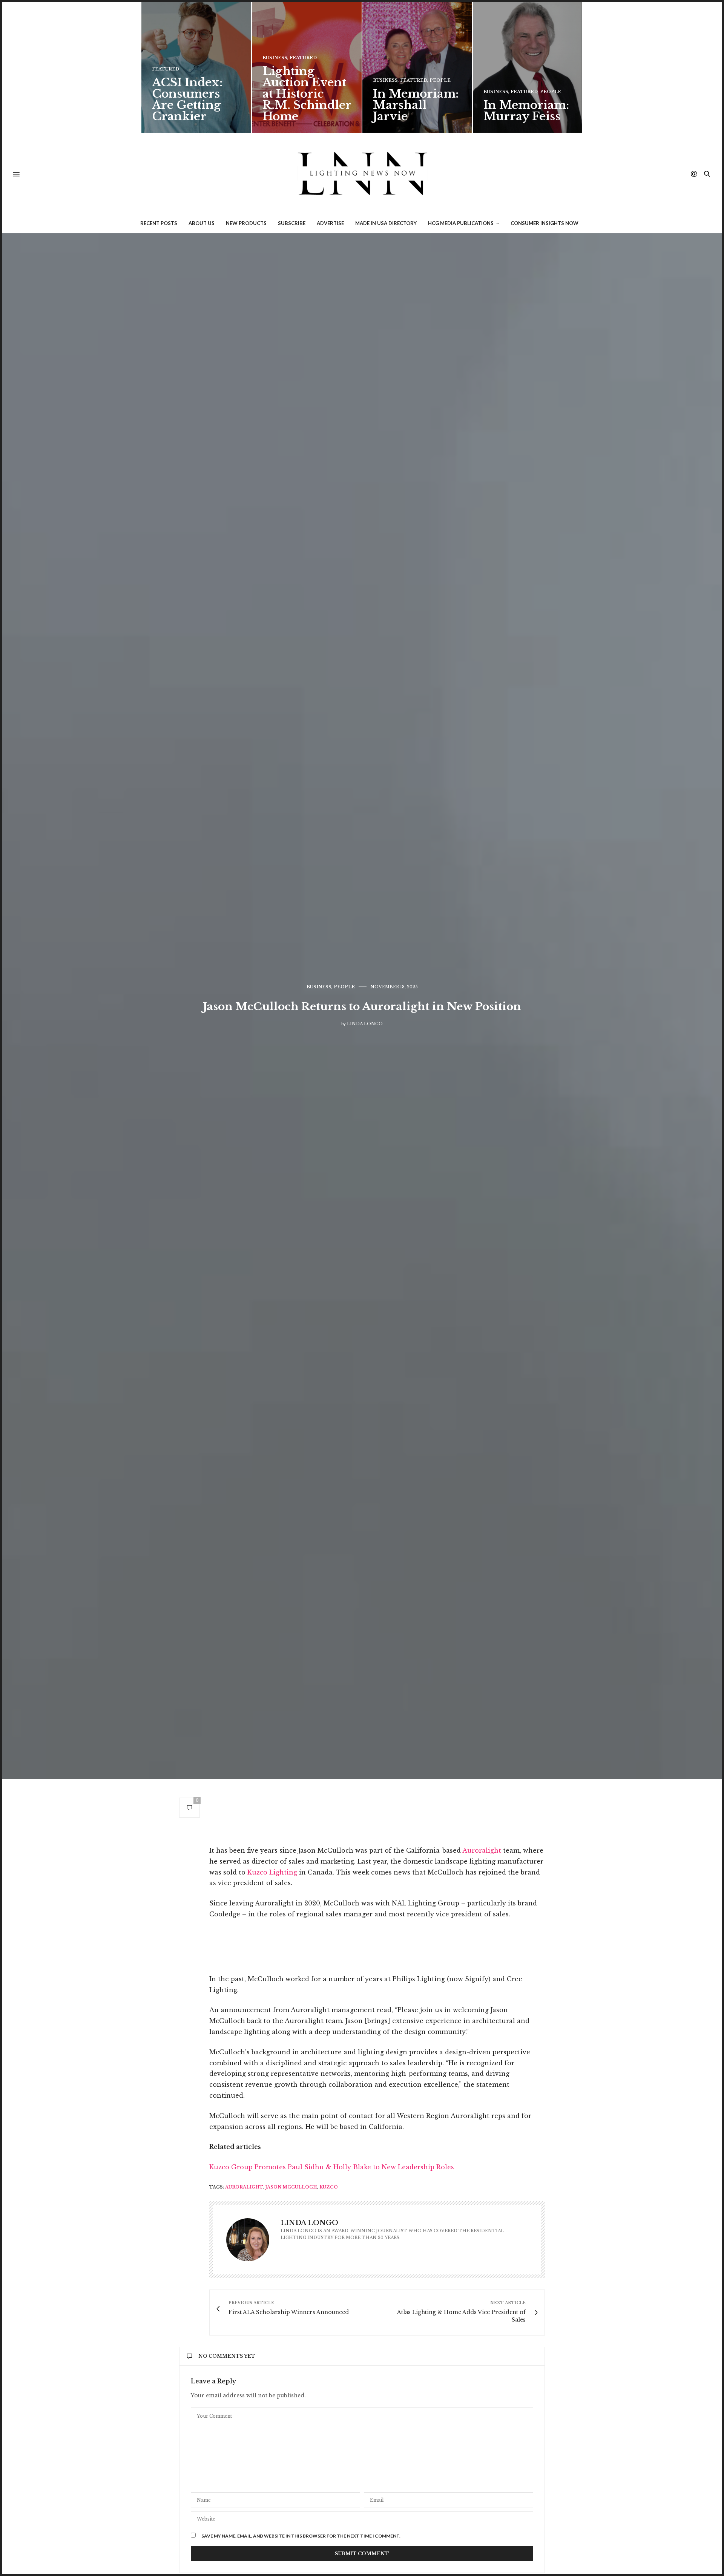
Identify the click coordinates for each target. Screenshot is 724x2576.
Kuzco (329, 2187)
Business (275, 58)
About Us (202, 223)
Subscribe (292, 223)
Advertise (330, 223)
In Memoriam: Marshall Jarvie (416, 105)
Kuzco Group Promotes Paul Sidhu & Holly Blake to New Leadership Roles (332, 2167)
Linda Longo (365, 1024)
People (440, 80)
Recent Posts (159, 223)
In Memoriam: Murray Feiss (526, 111)
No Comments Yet (227, 2356)
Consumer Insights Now (545, 223)
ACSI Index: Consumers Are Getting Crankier (187, 99)
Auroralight (482, 1850)
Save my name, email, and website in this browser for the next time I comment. (301, 2536)
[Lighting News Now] (362, 174)
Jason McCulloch (291, 2187)
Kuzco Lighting (272, 1872)
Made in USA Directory (386, 223)
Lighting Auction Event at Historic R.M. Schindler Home (307, 94)
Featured (166, 69)
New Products (246, 223)
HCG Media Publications (461, 223)
